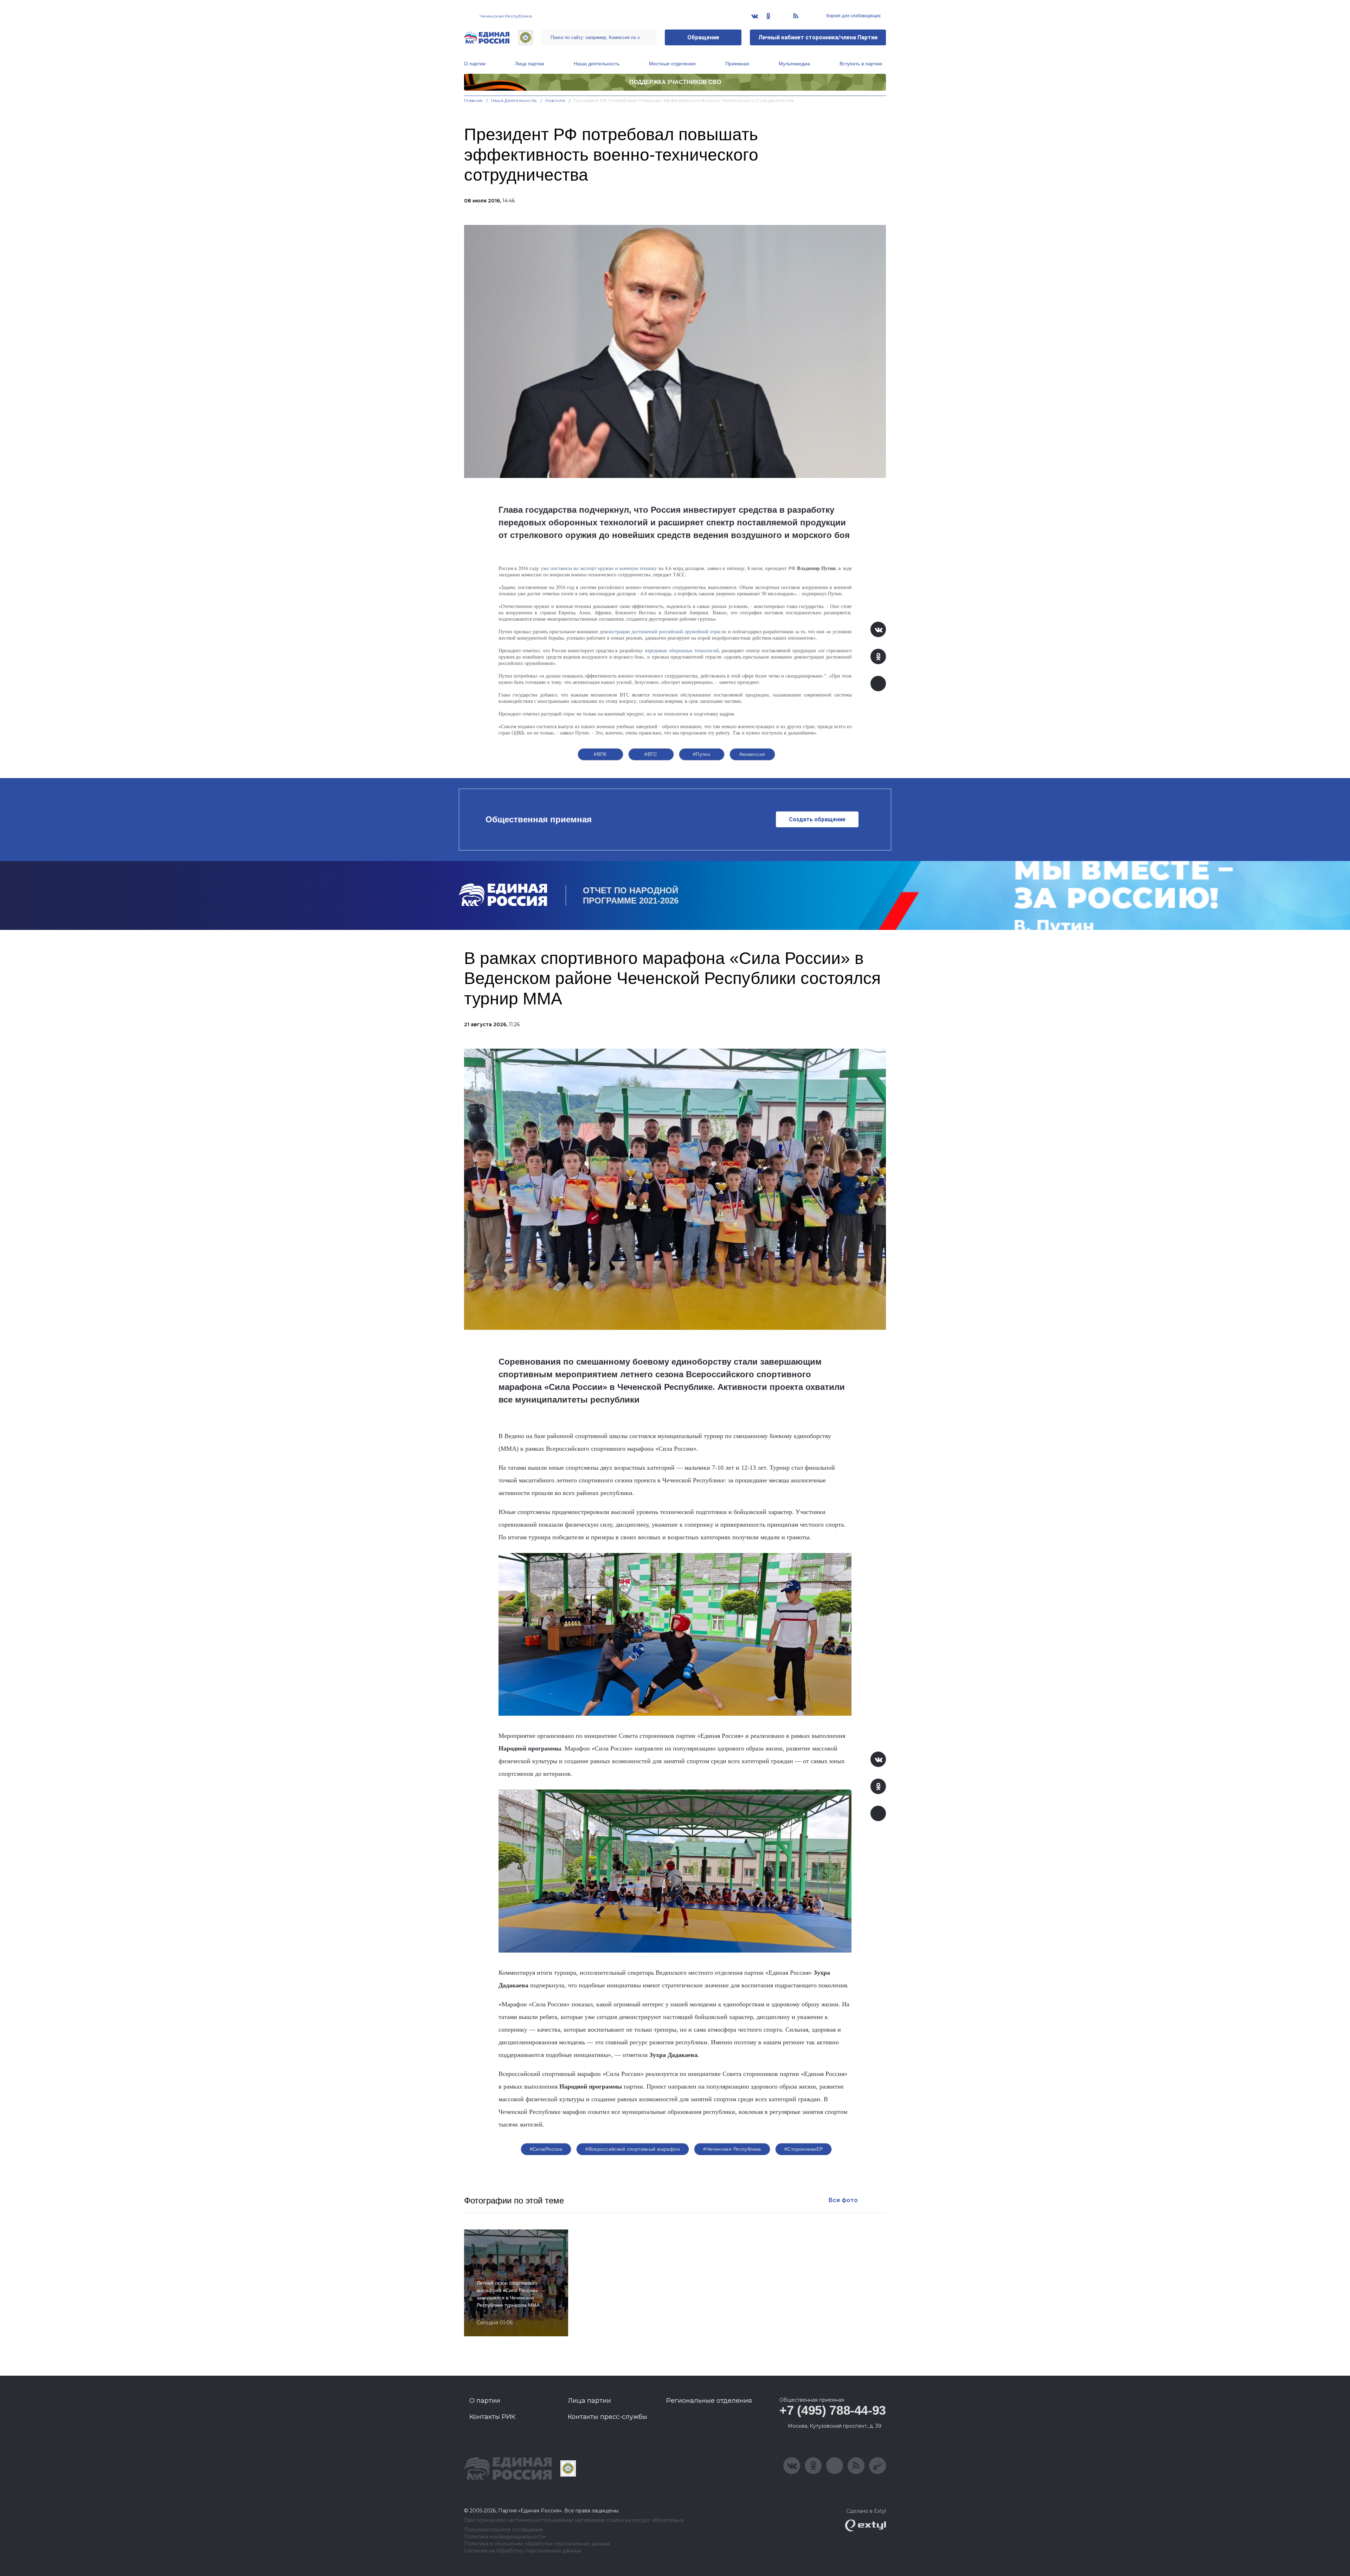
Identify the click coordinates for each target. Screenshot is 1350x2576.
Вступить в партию (861, 64)
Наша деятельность (597, 64)
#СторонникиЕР (803, 2149)
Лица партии (530, 64)
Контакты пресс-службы (607, 2417)
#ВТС (651, 754)
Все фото (843, 2200)
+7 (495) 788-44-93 (833, 2410)
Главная (473, 100)
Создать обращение (817, 819)
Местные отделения (672, 64)
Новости (555, 100)
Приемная (737, 64)
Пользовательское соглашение (504, 2530)
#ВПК (600, 754)
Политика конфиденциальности (505, 2537)
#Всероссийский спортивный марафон (633, 2149)
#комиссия (752, 754)
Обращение (703, 37)
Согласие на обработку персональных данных (523, 2551)
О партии (475, 64)
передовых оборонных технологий (682, 650)
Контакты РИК (492, 2417)
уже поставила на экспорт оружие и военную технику (599, 568)
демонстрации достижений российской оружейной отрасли (663, 631)
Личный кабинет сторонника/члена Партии (818, 37)
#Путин (702, 754)
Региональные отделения (709, 2401)
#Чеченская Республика (732, 2149)
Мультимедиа (794, 64)
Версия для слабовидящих (853, 16)
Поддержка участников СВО (675, 82)
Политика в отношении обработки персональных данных (537, 2544)
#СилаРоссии (546, 2149)
